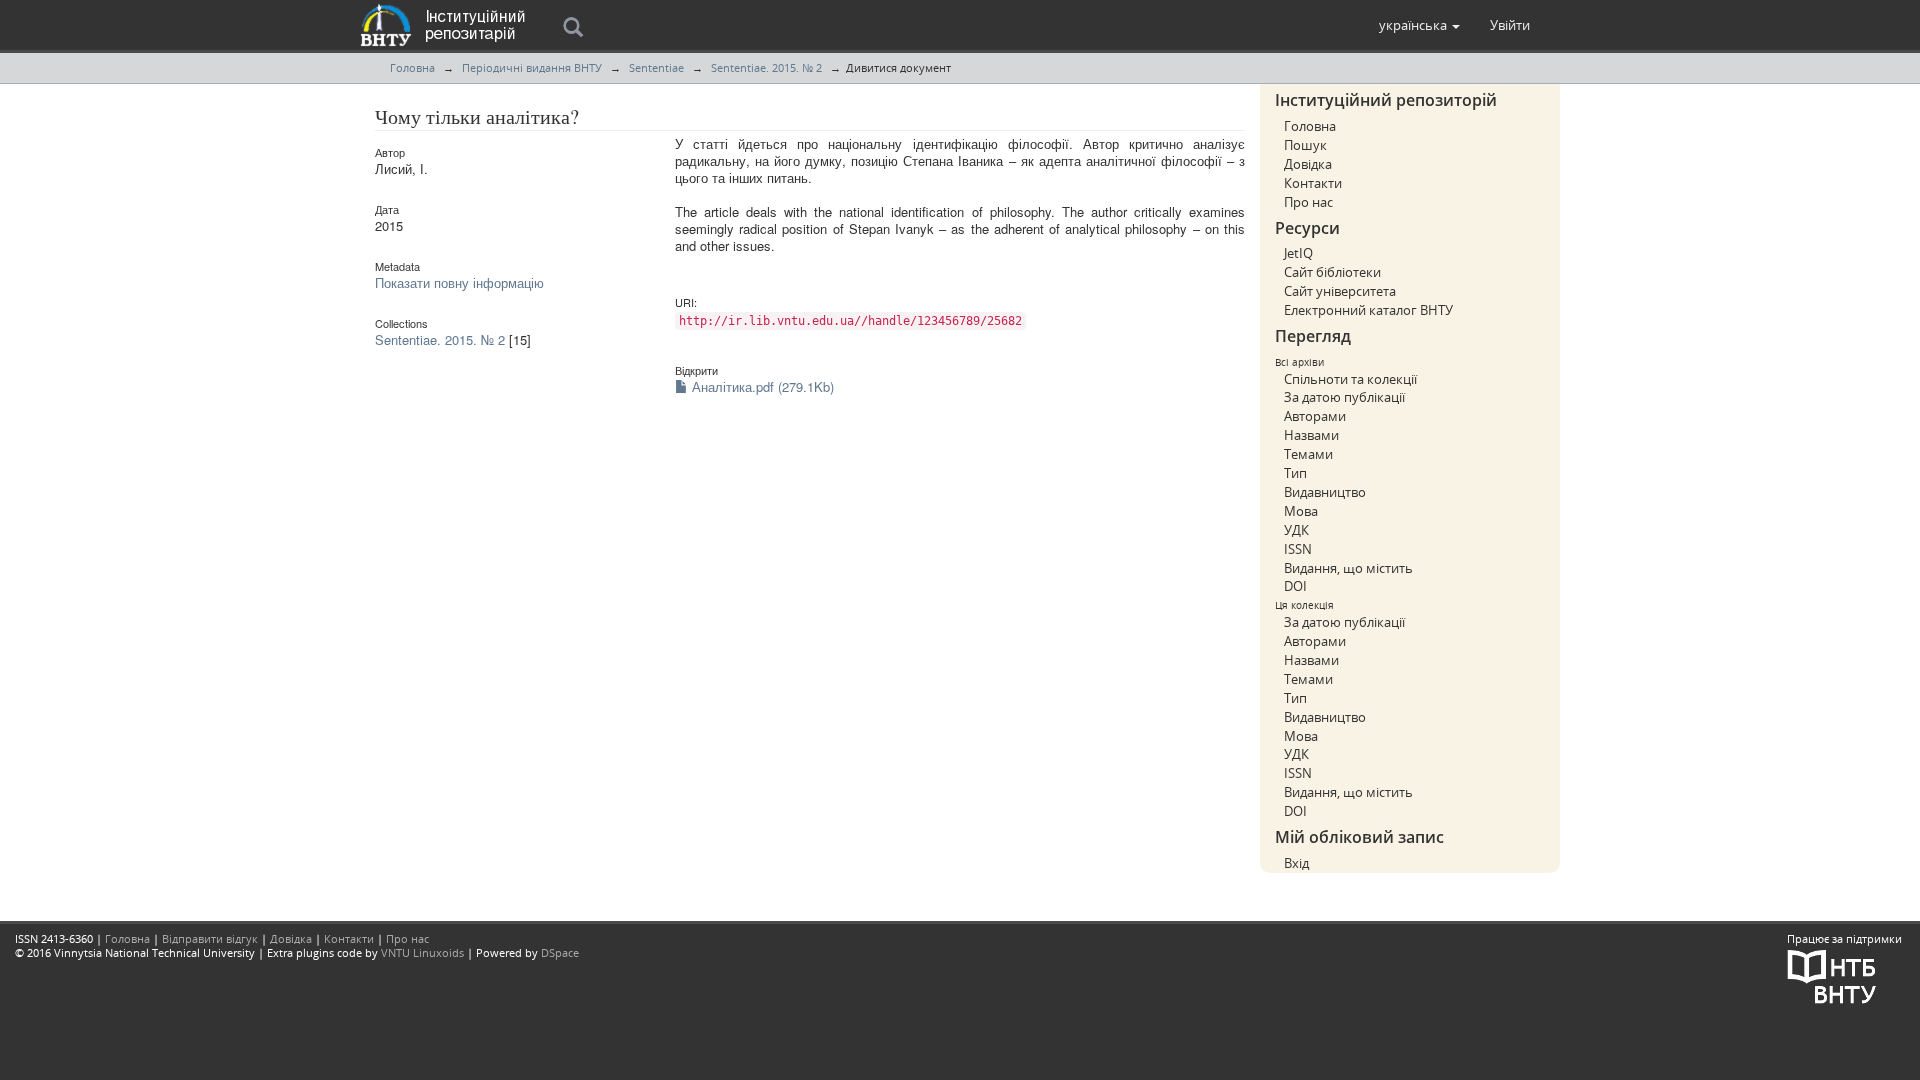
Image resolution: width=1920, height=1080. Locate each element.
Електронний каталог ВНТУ (1368, 310)
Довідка (1308, 164)
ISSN (1298, 549)
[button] (1419, 25)
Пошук (1305, 145)
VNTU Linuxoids (422, 952)
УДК (1296, 530)
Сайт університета (1340, 291)
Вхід (1296, 863)
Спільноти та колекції (1350, 379)
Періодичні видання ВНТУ (532, 67)
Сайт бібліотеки (1332, 272)
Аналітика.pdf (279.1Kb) (761, 386)
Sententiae (656, 67)
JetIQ (1298, 253)
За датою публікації (1344, 397)
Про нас (1308, 202)
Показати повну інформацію (459, 282)
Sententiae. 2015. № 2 (766, 67)
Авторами (1315, 416)
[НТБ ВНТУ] (1832, 974)
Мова (1301, 511)
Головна (412, 67)
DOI (1295, 586)
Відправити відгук (210, 938)
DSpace (560, 952)
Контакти (1313, 183)
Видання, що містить (1348, 568)
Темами (1308, 454)
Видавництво (1325, 492)
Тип (1295, 473)
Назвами (1311, 435)
